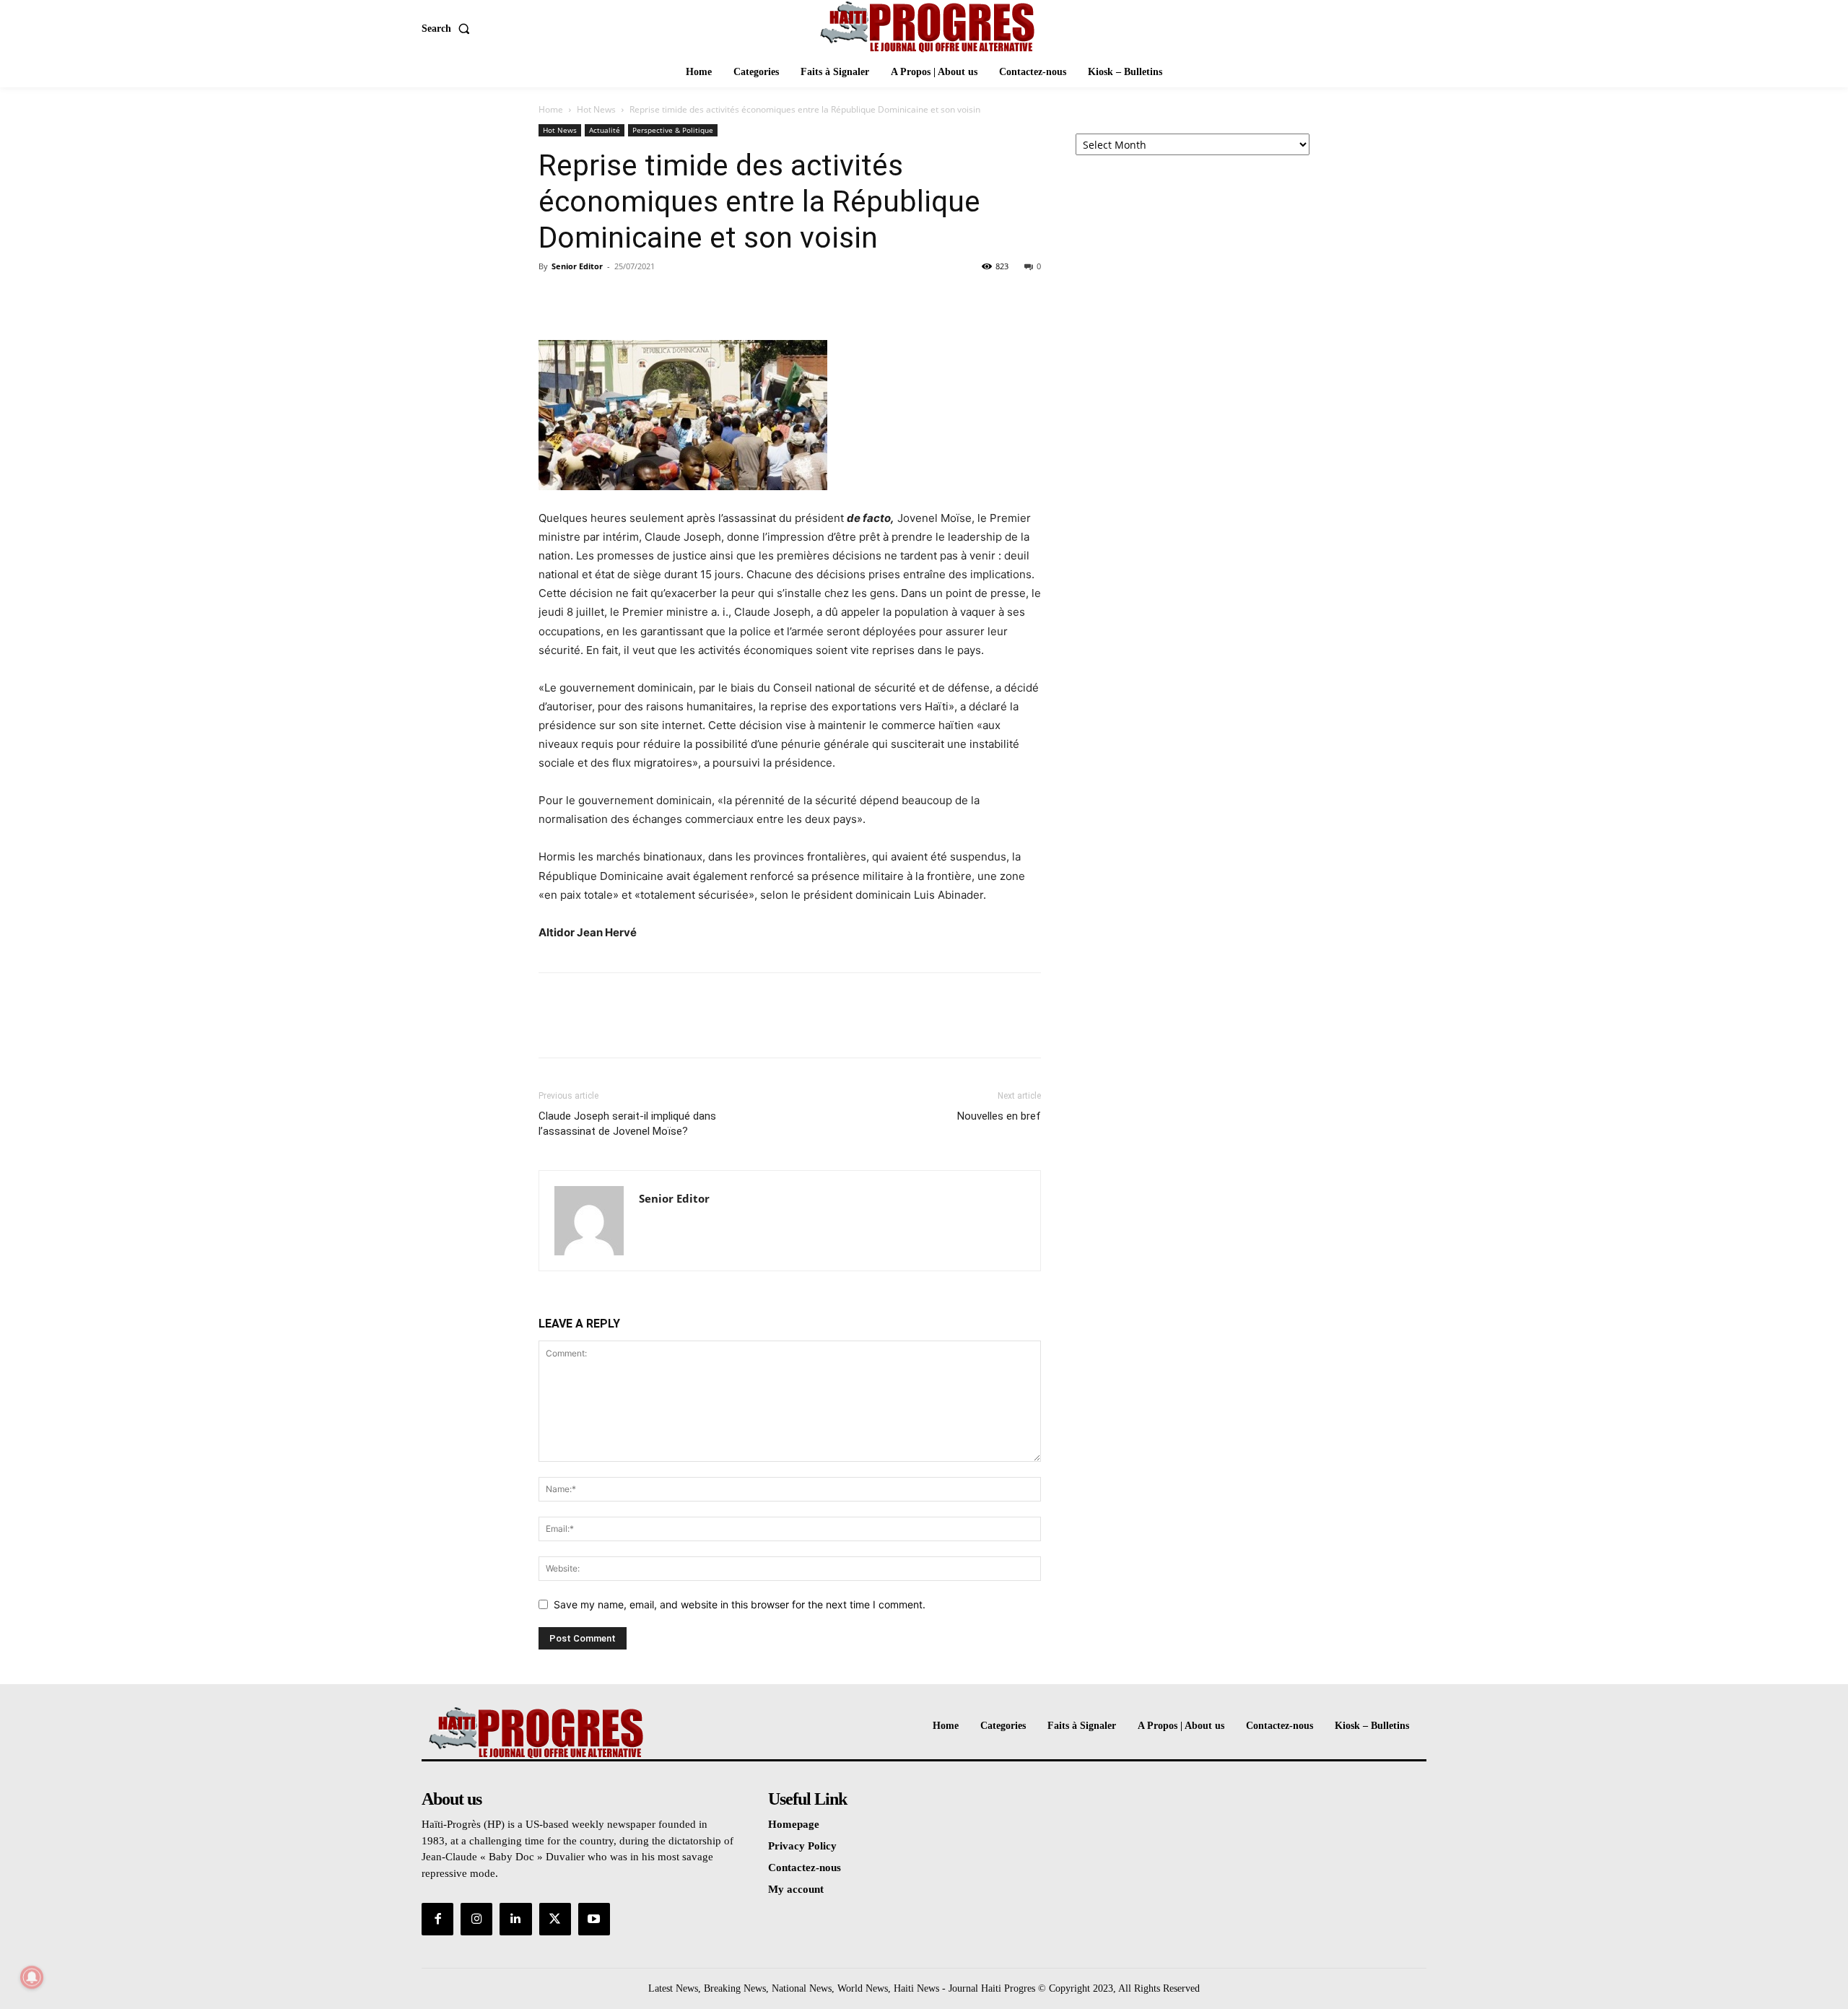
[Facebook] (553, 299)
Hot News (596, 109)
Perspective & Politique (673, 130)
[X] (586, 299)
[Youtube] (594, 1919)
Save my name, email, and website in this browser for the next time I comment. (740, 1604)
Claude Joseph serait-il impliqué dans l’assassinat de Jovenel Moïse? (627, 1124)
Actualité (605, 130)
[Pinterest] (619, 299)
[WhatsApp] (653, 299)
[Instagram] (476, 1919)
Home (551, 109)
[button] (449, 29)
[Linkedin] (515, 1919)
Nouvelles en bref (999, 1116)
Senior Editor (577, 266)
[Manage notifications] (32, 1977)
